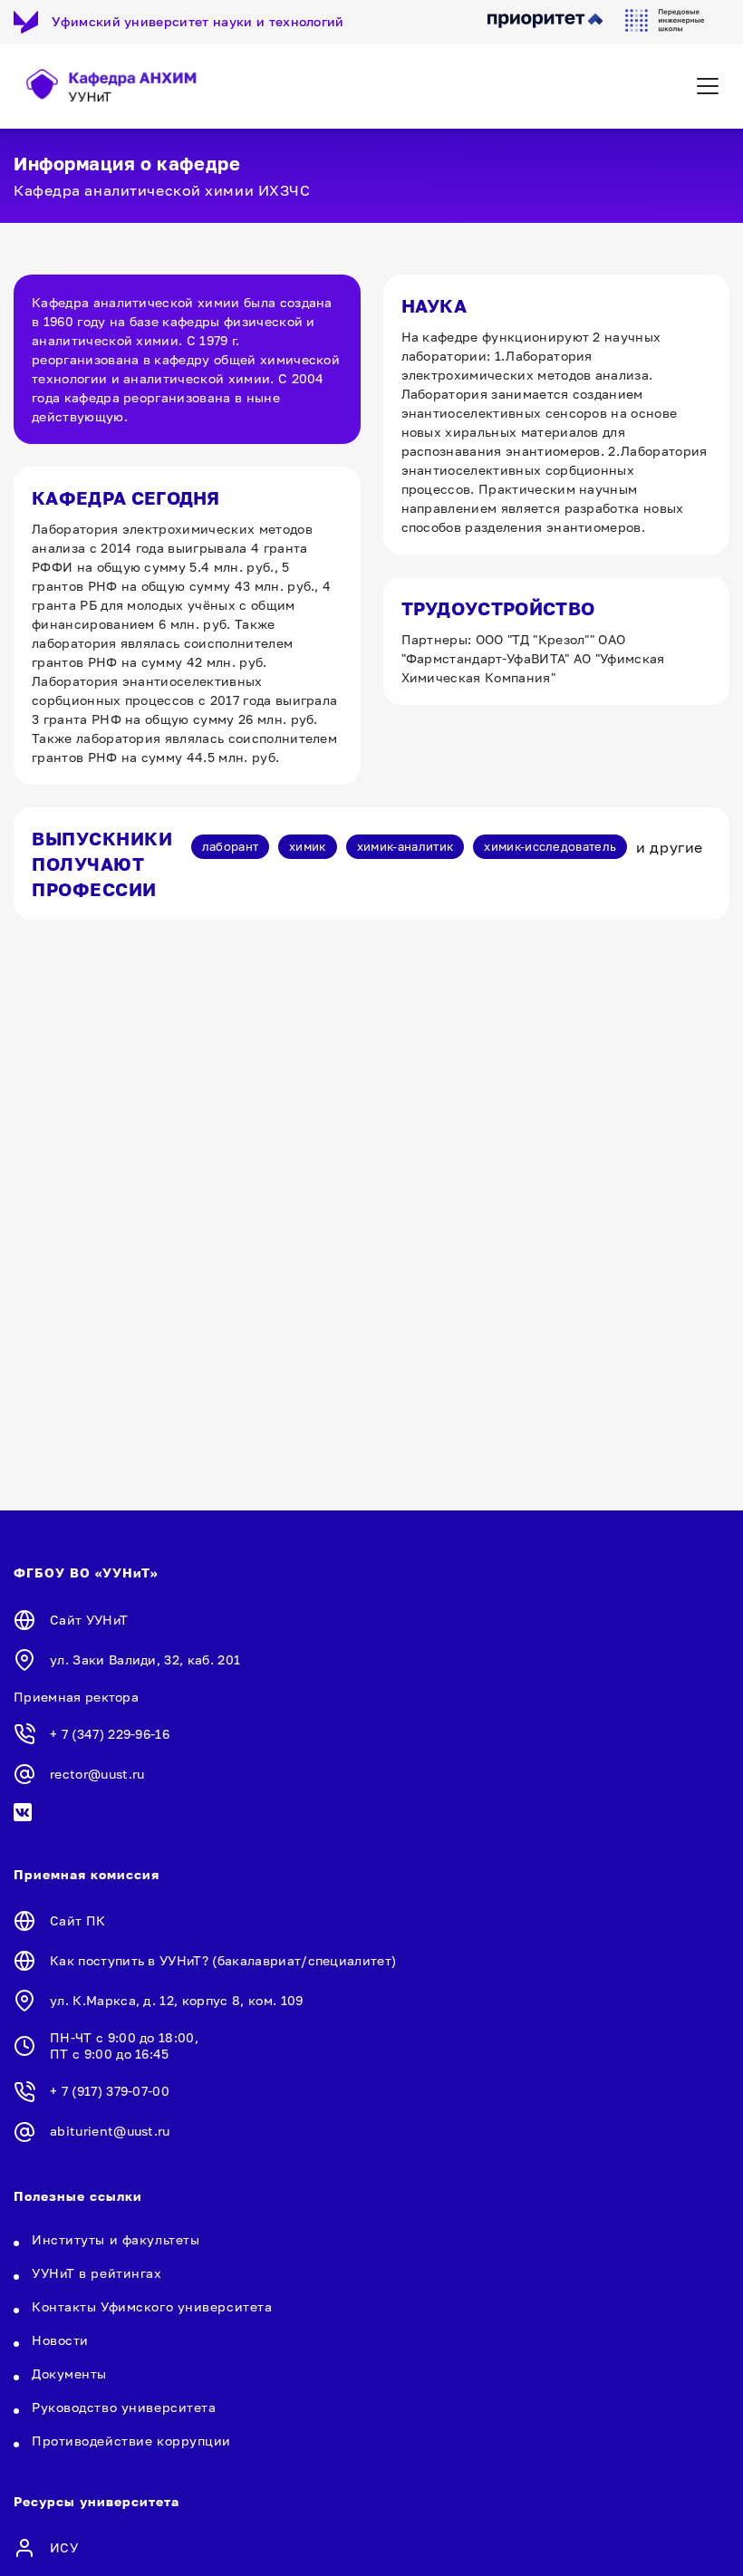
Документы (69, 2373)
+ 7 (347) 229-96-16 (110, 1734)
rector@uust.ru (97, 1774)
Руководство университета (124, 2407)
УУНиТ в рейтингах (97, 2273)
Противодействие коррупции (131, 2441)
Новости (60, 2340)
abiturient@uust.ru (110, 2131)
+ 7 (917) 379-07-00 (110, 2091)
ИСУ (64, 2547)
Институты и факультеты (116, 2239)
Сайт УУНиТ (89, 1620)
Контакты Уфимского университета (152, 2306)
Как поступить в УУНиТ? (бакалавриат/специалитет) (223, 1960)
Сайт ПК (77, 1920)
